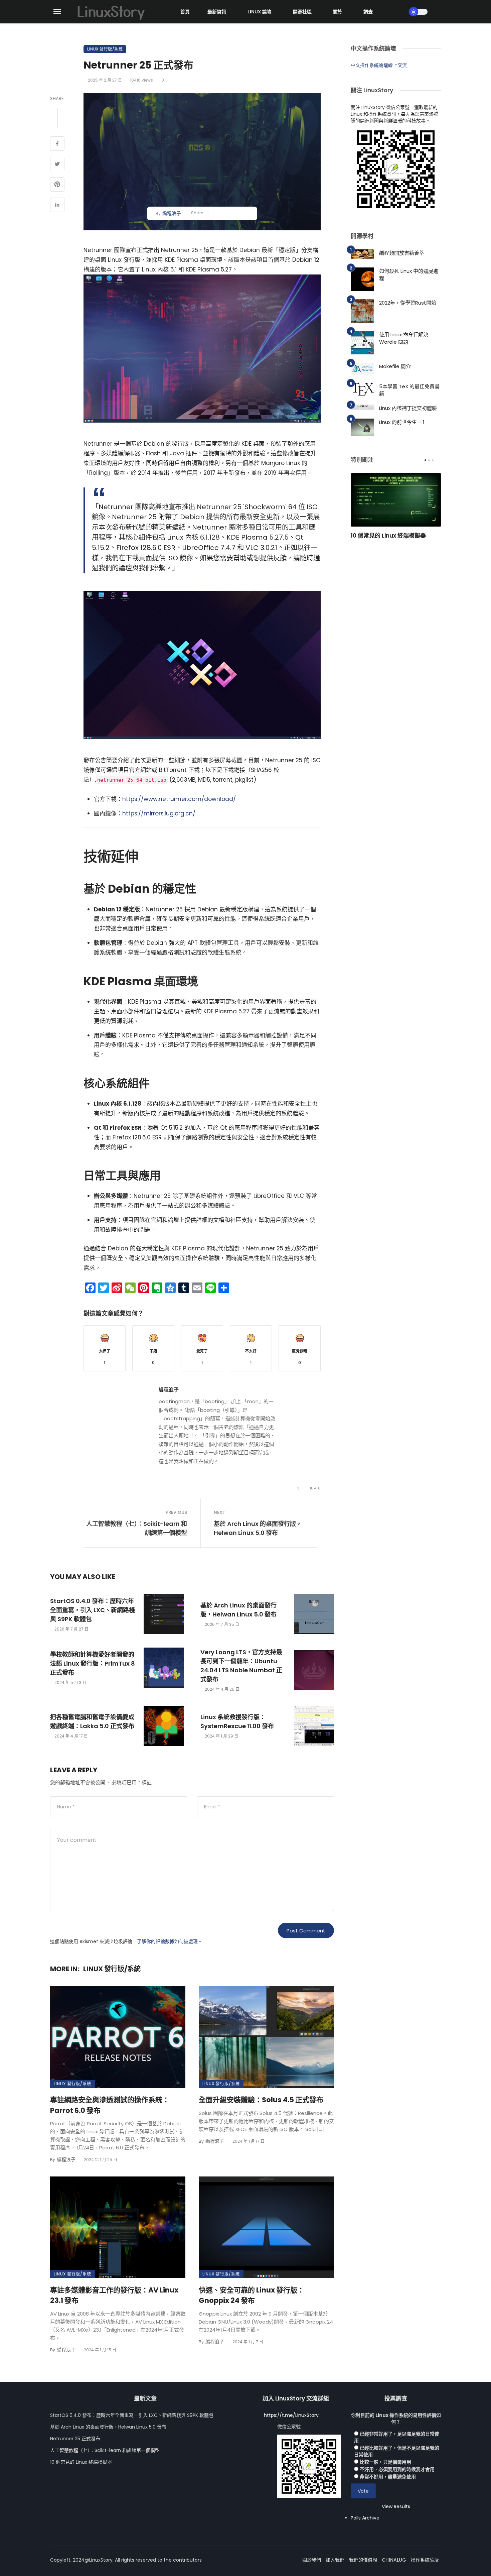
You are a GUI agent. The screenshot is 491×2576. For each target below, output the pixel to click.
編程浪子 (172, 213)
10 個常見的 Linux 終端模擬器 (388, 536)
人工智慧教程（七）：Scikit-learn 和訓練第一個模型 (137, 1528)
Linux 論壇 (260, 12)
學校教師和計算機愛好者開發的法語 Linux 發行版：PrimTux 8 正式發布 (93, 1663)
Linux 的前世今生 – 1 (402, 422)
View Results (396, 2506)
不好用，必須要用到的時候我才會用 (397, 2469)
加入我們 (335, 2560)
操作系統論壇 (425, 2560)
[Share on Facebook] (57, 144)
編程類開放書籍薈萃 (402, 253)
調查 (368, 12)
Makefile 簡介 (395, 366)
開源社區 (302, 12)
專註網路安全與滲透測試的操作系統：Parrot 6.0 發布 (110, 2105)
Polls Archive (365, 2518)
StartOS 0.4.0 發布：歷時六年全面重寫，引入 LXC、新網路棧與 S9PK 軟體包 (93, 1610)
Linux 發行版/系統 (105, 49)
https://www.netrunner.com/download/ (179, 799)
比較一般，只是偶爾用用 (385, 2462)
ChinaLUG (394, 2560)
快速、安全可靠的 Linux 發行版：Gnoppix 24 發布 (252, 2295)
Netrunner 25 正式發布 (75, 2439)
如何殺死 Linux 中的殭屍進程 (409, 275)
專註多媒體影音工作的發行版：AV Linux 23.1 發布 (114, 2295)
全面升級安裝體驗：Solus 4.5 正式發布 (261, 2100)
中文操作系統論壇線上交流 (379, 65)
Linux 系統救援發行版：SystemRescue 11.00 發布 (237, 1721)
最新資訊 (217, 12)
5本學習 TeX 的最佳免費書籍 (409, 390)
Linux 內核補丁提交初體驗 (408, 408)
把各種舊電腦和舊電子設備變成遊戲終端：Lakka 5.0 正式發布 (92, 1721)
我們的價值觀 (363, 2560)
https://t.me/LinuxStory (291, 2415)
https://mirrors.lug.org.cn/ (159, 813)
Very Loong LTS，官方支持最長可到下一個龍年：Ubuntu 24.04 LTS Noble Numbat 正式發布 (241, 1666)
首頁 (185, 12)
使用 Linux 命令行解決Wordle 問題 (404, 338)
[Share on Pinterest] (57, 185)
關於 (337, 12)
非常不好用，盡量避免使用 (388, 2477)
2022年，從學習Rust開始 (408, 303)
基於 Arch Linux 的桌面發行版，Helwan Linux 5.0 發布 (258, 1528)
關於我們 (312, 2560)
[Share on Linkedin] (57, 206)
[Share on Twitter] (57, 165)
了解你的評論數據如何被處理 (167, 1941)
